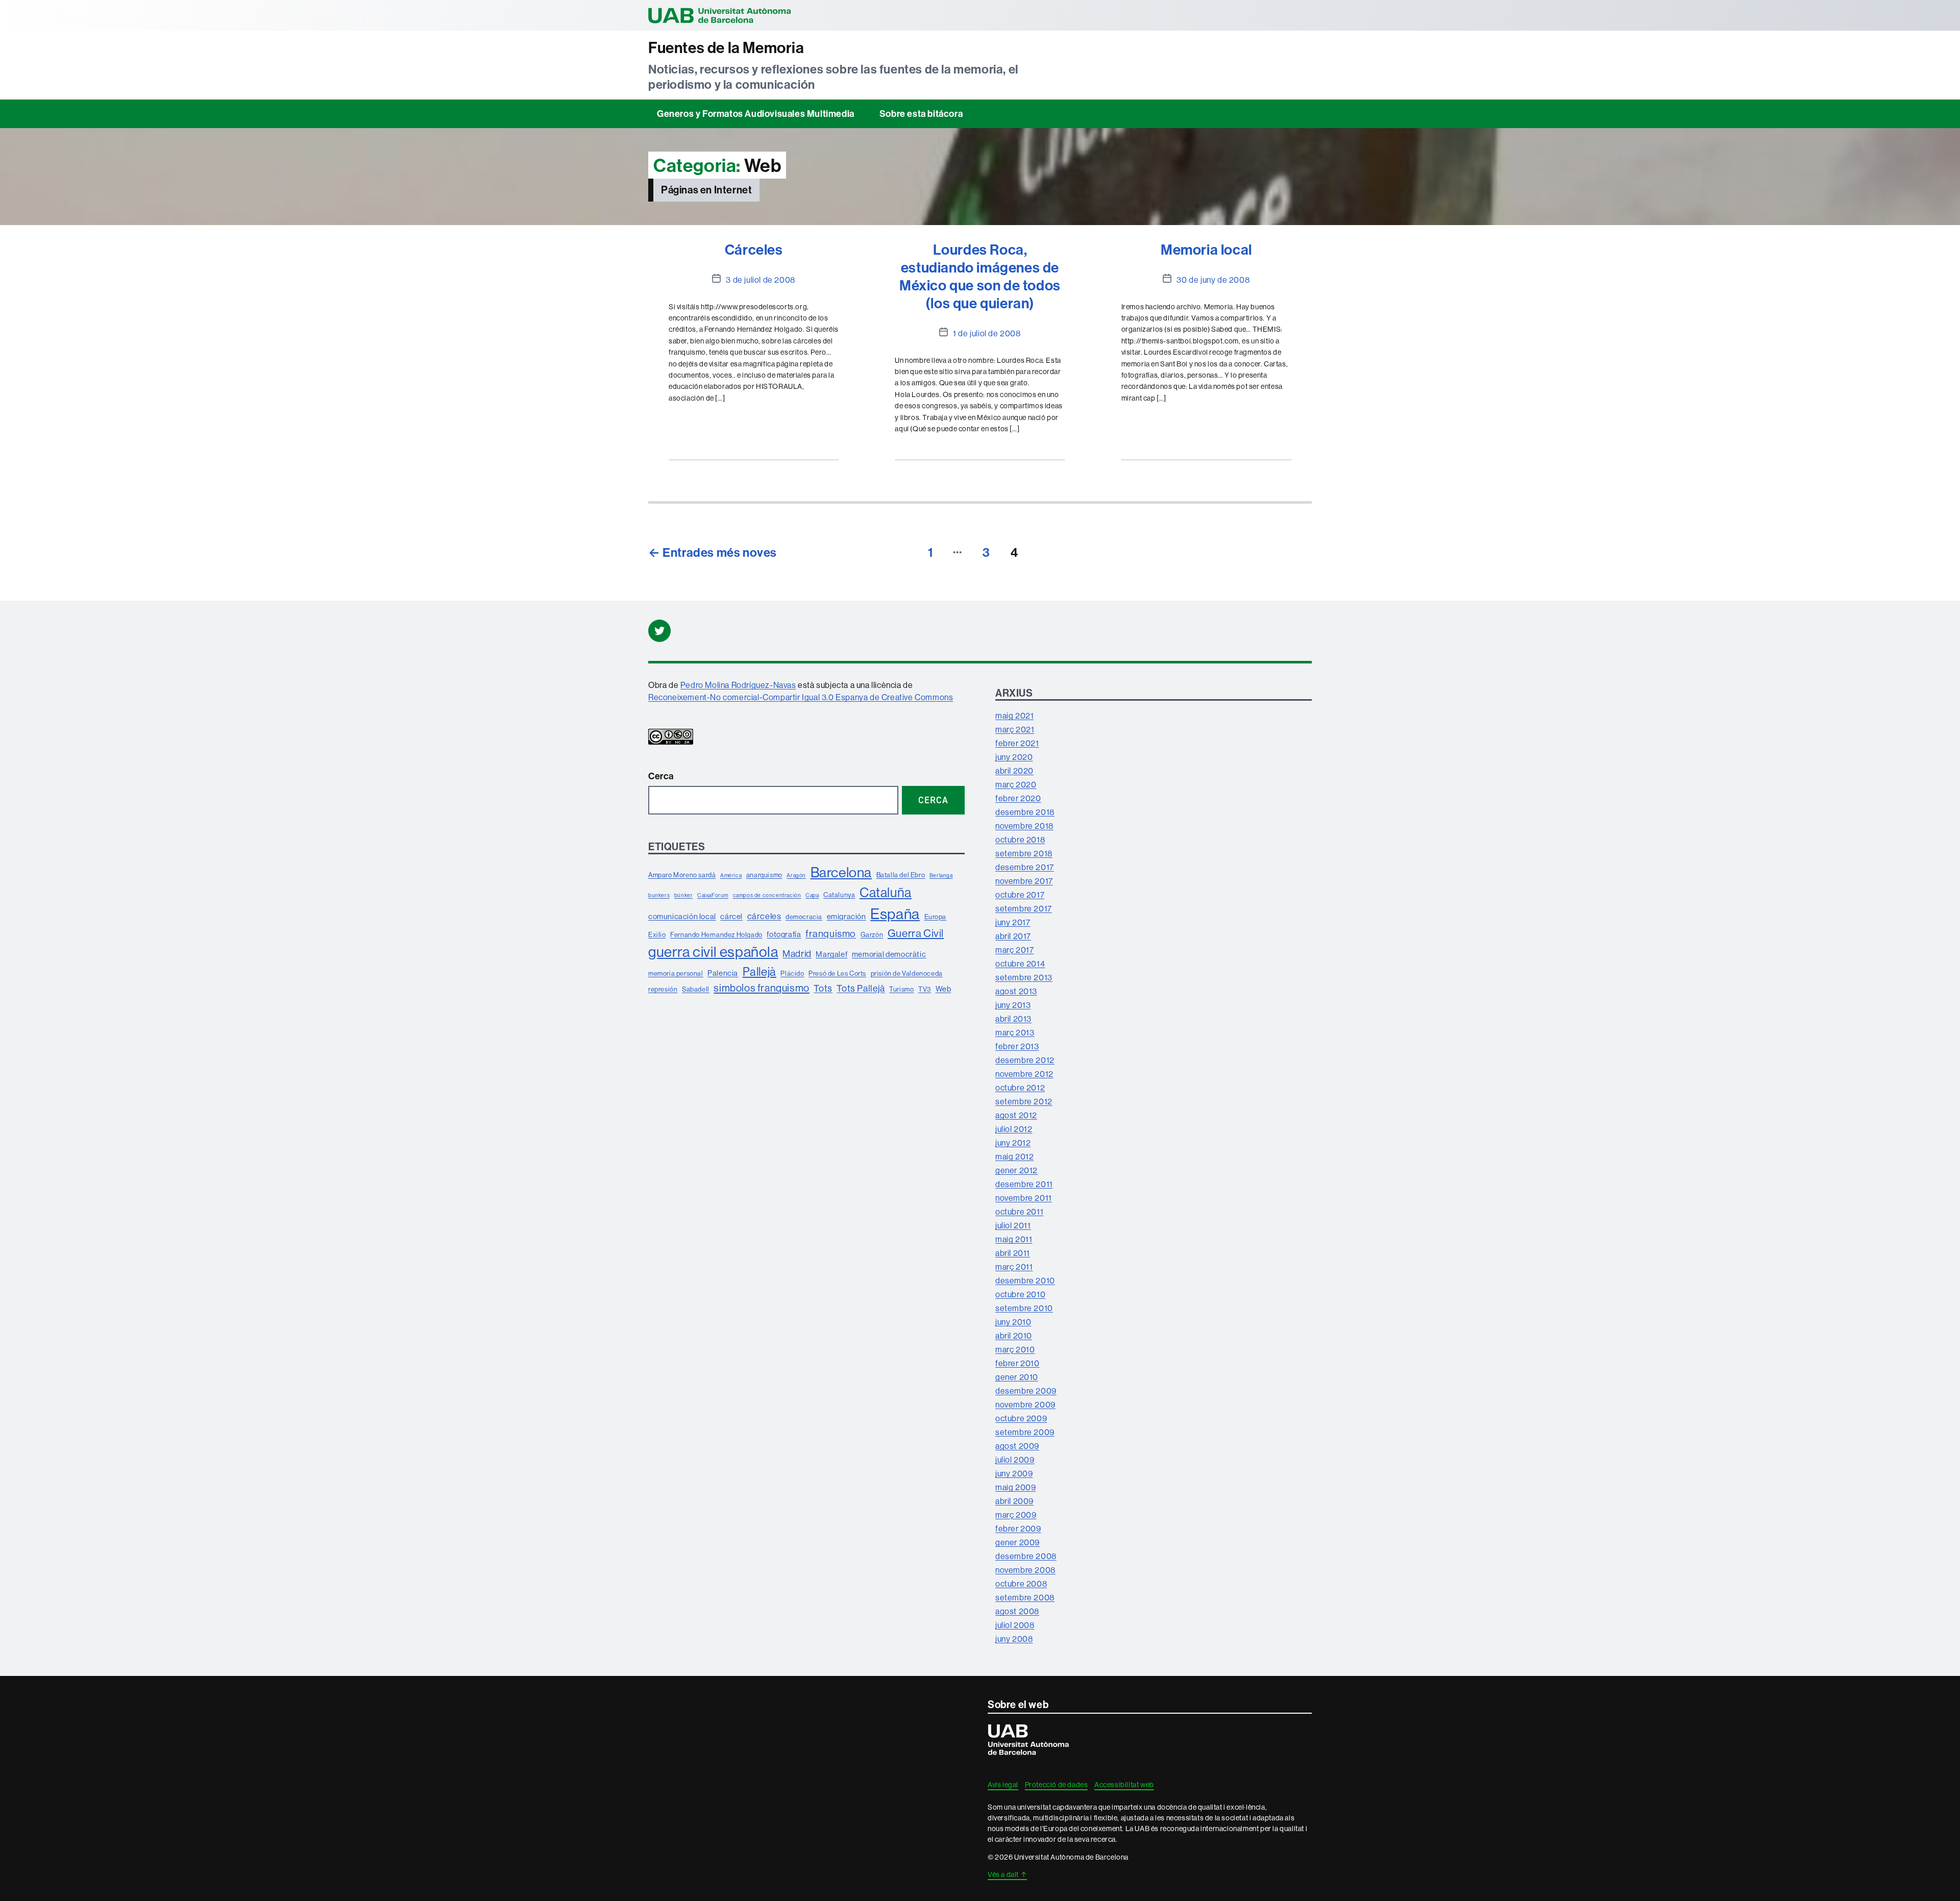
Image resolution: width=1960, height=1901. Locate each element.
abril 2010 (1014, 1336)
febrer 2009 (1018, 1528)
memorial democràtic (889, 954)
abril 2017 (1013, 936)
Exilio (657, 934)
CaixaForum (713, 895)
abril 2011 (1013, 1253)
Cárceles (754, 249)
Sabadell (696, 989)
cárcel (731, 916)
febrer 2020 (1018, 798)
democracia (804, 917)
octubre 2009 (1021, 1418)
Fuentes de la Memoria (726, 48)
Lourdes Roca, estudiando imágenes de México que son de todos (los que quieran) (980, 276)
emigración (847, 916)
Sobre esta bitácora (921, 114)
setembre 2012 (1024, 1101)
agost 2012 (1016, 1115)
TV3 (925, 989)
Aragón (796, 875)
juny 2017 (1013, 922)
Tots (823, 988)
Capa (812, 895)
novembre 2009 (1025, 1404)
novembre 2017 (1024, 881)
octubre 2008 (1021, 1584)
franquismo (831, 933)
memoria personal (676, 973)
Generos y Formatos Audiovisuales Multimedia (756, 114)
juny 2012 (1013, 1143)
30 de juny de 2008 (1213, 280)
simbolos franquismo (761, 988)
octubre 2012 (1020, 1088)
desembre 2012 (1025, 1060)
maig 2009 (1015, 1487)
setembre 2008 (1025, 1597)
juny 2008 (1014, 1639)
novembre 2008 (1025, 1570)
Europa (936, 917)
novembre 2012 (1024, 1074)
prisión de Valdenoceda (907, 973)
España (895, 914)
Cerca (661, 776)
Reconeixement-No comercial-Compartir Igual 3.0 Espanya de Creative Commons (801, 697)
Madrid (797, 954)
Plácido (792, 973)
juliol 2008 (1015, 1625)
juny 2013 (1013, 1005)
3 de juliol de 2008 (760, 280)
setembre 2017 (1024, 908)
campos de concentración (767, 895)
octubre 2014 (1020, 964)
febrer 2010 (1018, 1363)
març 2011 (1014, 1267)
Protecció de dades (1057, 1785)
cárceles (764, 916)
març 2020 (1016, 784)
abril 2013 (1013, 1019)
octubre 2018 (1020, 840)
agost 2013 (1016, 991)
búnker (684, 895)
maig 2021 (1014, 715)
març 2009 (1016, 1515)
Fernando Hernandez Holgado (716, 934)
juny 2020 (1014, 757)
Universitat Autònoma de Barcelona (720, 15)
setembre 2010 (1024, 1308)
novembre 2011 (1024, 1198)
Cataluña (886, 892)
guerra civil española (713, 952)
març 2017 (1014, 950)
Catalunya (839, 895)
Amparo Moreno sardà (682, 875)
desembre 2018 (1025, 812)
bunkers (659, 895)
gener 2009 (1018, 1542)
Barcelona (841, 872)
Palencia (723, 973)
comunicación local (682, 916)
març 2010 (1015, 1349)
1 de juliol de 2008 (987, 333)
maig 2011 (1014, 1239)
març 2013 (1015, 1032)
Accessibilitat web (1124, 1785)
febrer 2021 (1017, 743)
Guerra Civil (916, 933)
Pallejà (759, 971)
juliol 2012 (1014, 1129)
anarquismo (764, 875)
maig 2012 (1014, 1156)
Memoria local (1206, 249)
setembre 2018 (1024, 853)
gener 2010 (1017, 1377)
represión (663, 989)
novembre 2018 (1024, 826)
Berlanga (941, 875)
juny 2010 (1013, 1322)
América (731, 875)
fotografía (784, 934)
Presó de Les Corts (837, 973)
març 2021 (1015, 729)
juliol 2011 (1013, 1225)
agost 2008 (1017, 1611)
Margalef (831, 954)
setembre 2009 (1025, 1432)
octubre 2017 (1020, 895)
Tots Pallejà (861, 988)
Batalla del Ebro (901, 875)
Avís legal (1003, 1785)
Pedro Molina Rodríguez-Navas (738, 685)
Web (944, 989)
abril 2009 (1014, 1501)
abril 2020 (1014, 771)
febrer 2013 (1017, 1046)
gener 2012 (1016, 1170)
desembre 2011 (1024, 1184)
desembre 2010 (1025, 1280)
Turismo (901, 989)
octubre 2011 (1019, 1212)
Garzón (872, 934)
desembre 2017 (1025, 867)
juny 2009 (1014, 1473)
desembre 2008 (1026, 1556)
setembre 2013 (1024, 977)
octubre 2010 (1020, 1294)
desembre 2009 (1026, 1391)
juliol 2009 (1015, 1460)
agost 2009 (1017, 1446)
